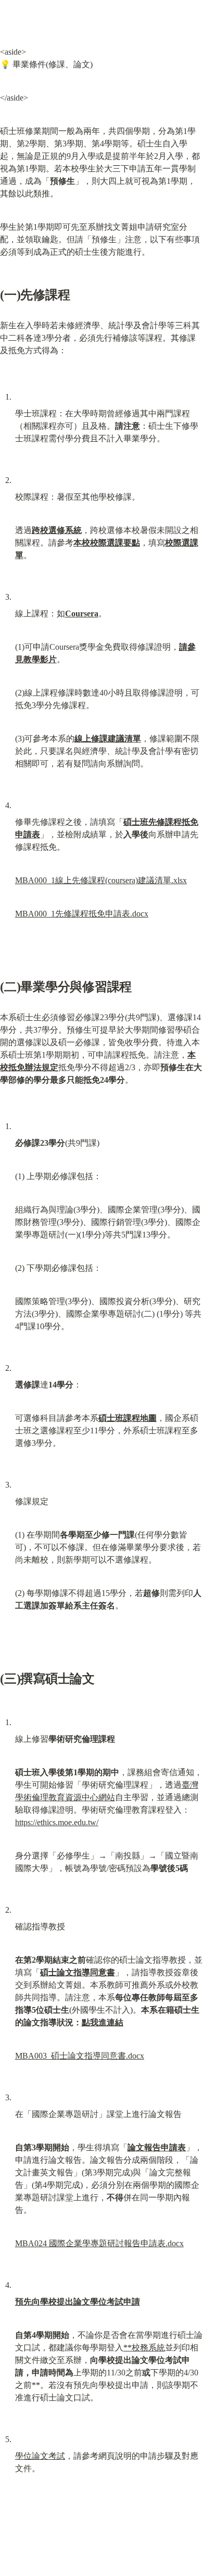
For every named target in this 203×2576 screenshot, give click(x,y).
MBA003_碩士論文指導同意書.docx (80, 2056)
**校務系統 (144, 2348)
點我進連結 (103, 2022)
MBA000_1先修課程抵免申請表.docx (82, 914)
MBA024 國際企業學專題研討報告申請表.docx (99, 2243)
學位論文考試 (40, 2456)
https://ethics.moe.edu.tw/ (57, 1822)
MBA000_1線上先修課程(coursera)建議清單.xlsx (101, 880)
